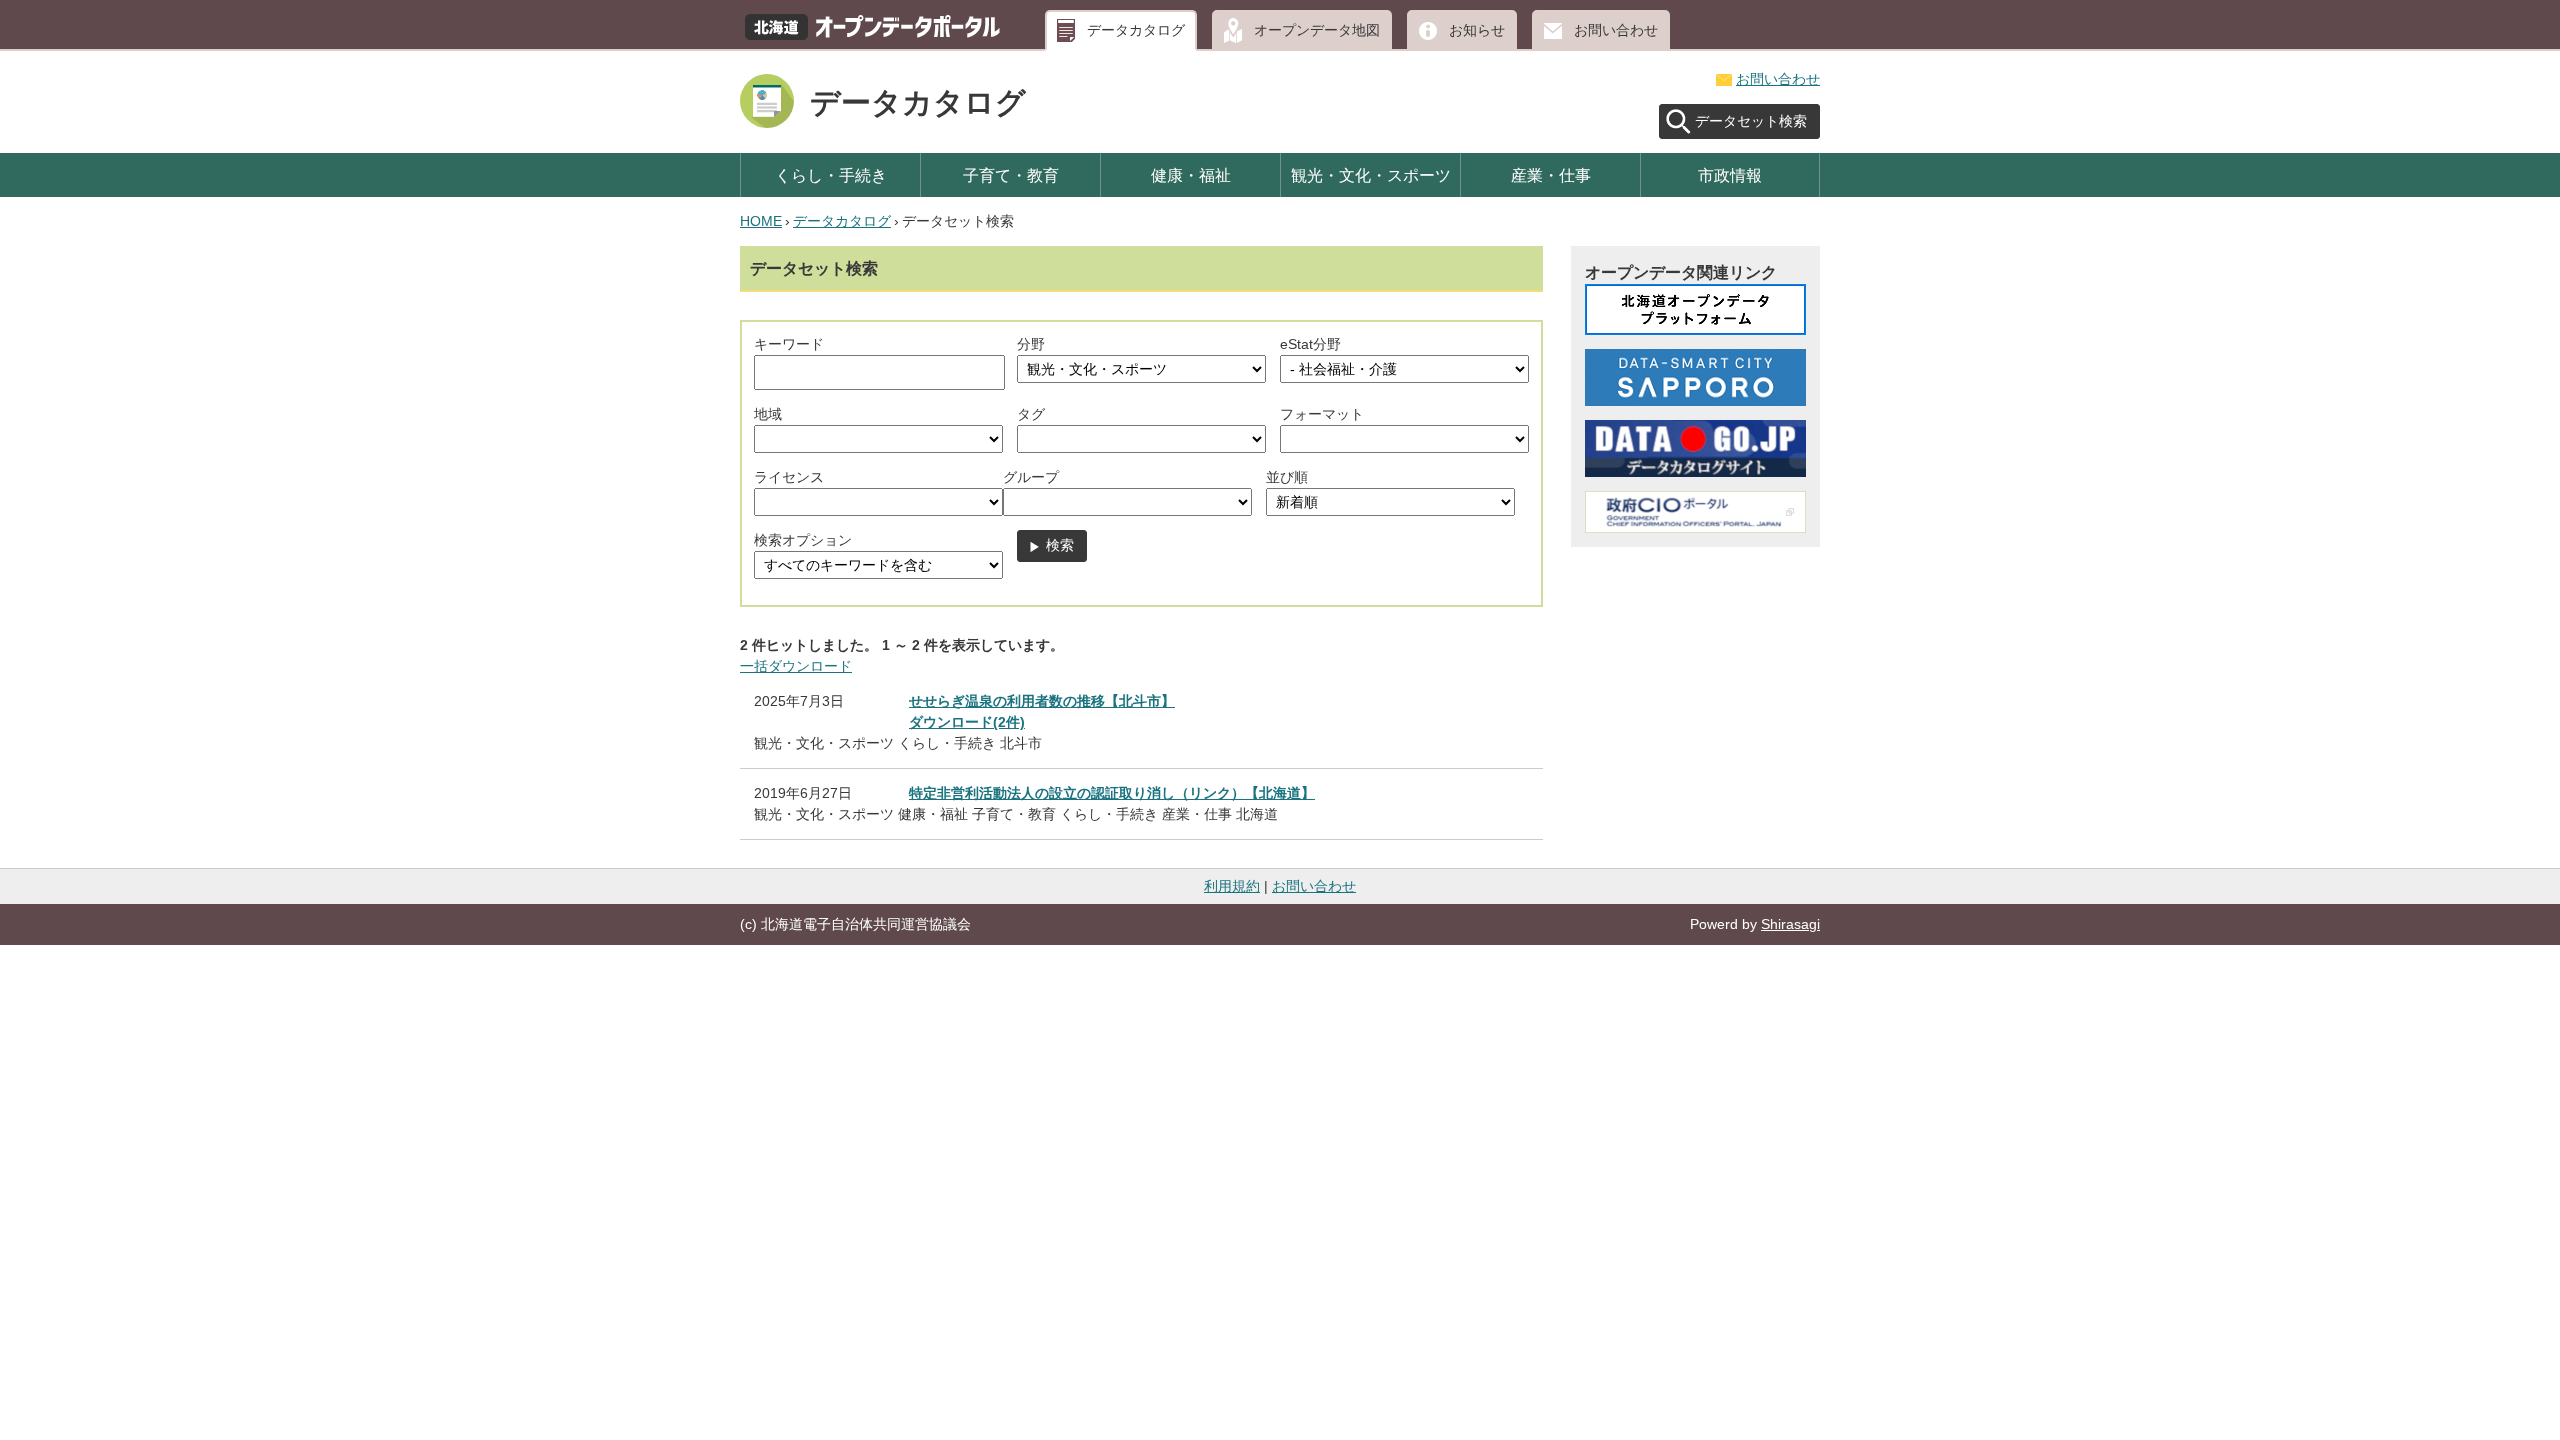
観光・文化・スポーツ (1371, 175)
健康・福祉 (1191, 175)
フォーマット (1322, 414)
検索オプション (803, 540)
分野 (1031, 344)
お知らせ (1477, 30)
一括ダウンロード (796, 666)
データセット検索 (1751, 121)
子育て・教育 (1011, 175)
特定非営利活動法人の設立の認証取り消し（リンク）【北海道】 (1112, 793)
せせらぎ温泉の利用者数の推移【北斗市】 (1042, 701)
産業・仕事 (1551, 175)
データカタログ (1136, 30)
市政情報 (1730, 175)
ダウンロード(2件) (967, 722)
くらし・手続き (831, 175)
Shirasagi (1790, 924)
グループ (1031, 477)
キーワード (789, 344)
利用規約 (1232, 886)
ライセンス (789, 477)
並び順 (1287, 477)
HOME (761, 221)
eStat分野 (1310, 344)
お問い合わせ (1616, 30)
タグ (1031, 414)
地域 (768, 414)
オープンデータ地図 (1317, 30)
